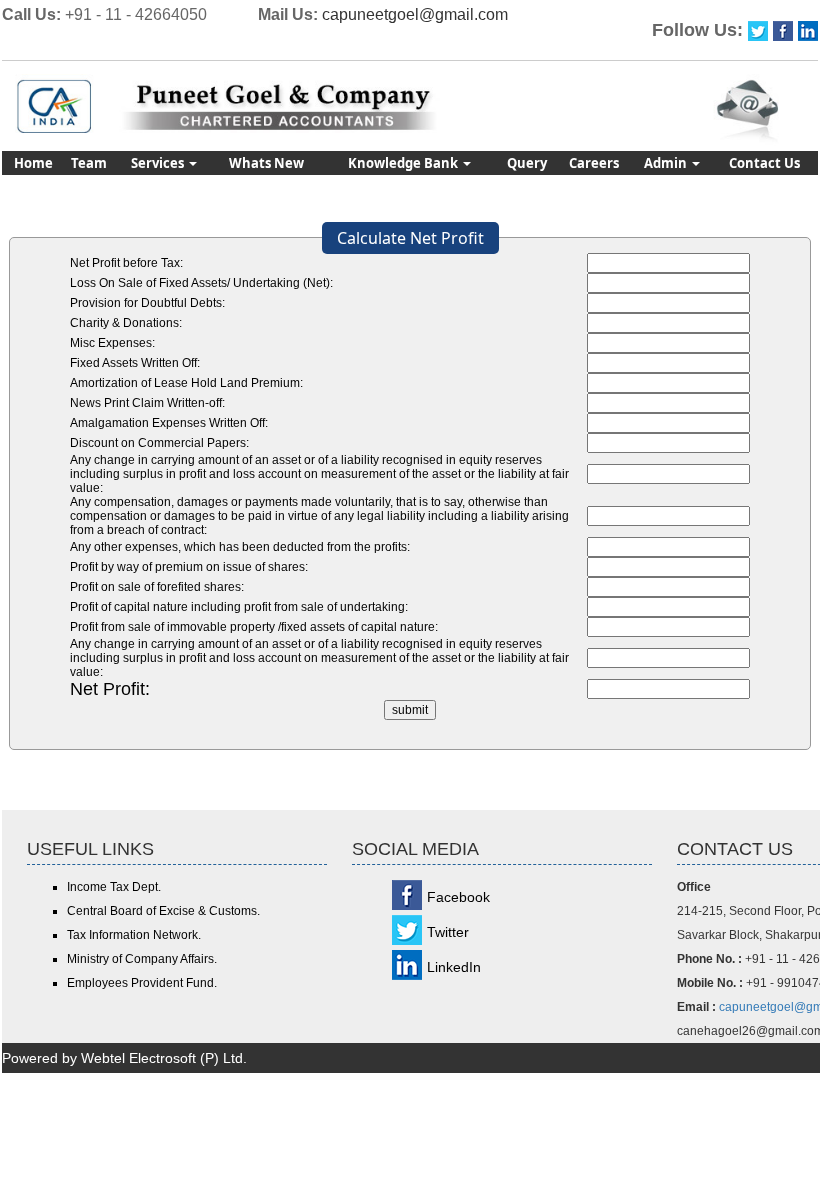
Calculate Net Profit (410, 238)
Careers (594, 163)
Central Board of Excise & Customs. (163, 911)
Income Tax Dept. (114, 887)
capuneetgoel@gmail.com (415, 14)
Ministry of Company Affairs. (142, 959)
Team (89, 163)
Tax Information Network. (134, 935)
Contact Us (764, 163)
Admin (667, 163)
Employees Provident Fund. (142, 983)
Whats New (266, 163)
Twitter (448, 932)
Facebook (458, 897)
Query (527, 163)
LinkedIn (454, 967)
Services (159, 163)
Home (33, 163)
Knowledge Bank (404, 163)
